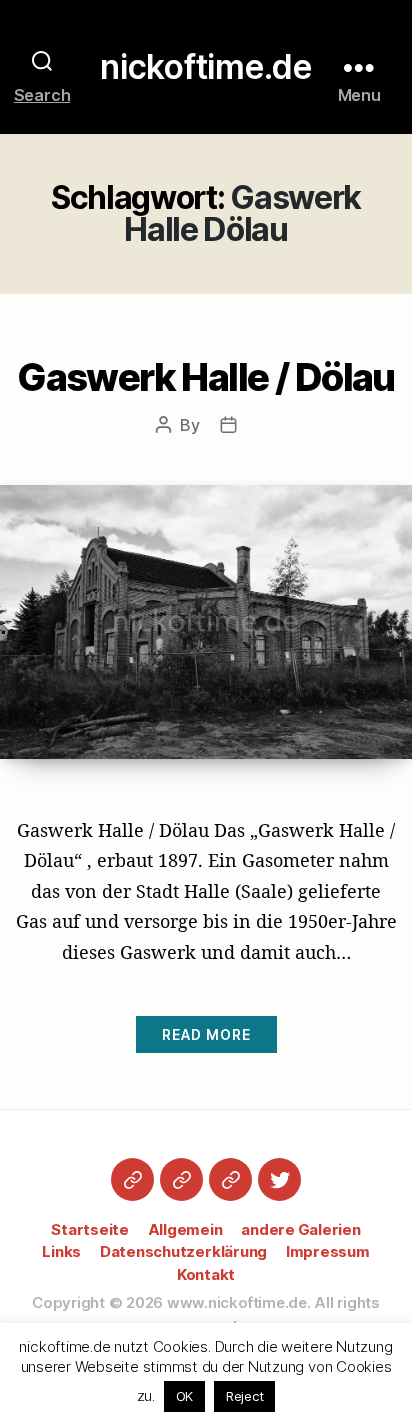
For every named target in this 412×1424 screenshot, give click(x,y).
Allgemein (185, 1229)
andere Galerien (300, 1229)
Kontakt (206, 1274)
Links (61, 1251)
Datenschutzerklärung (183, 1251)
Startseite (90, 1229)
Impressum (328, 1251)
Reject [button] (245, 1396)
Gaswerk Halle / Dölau (206, 377)
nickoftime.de (206, 67)
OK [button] (185, 1396)
